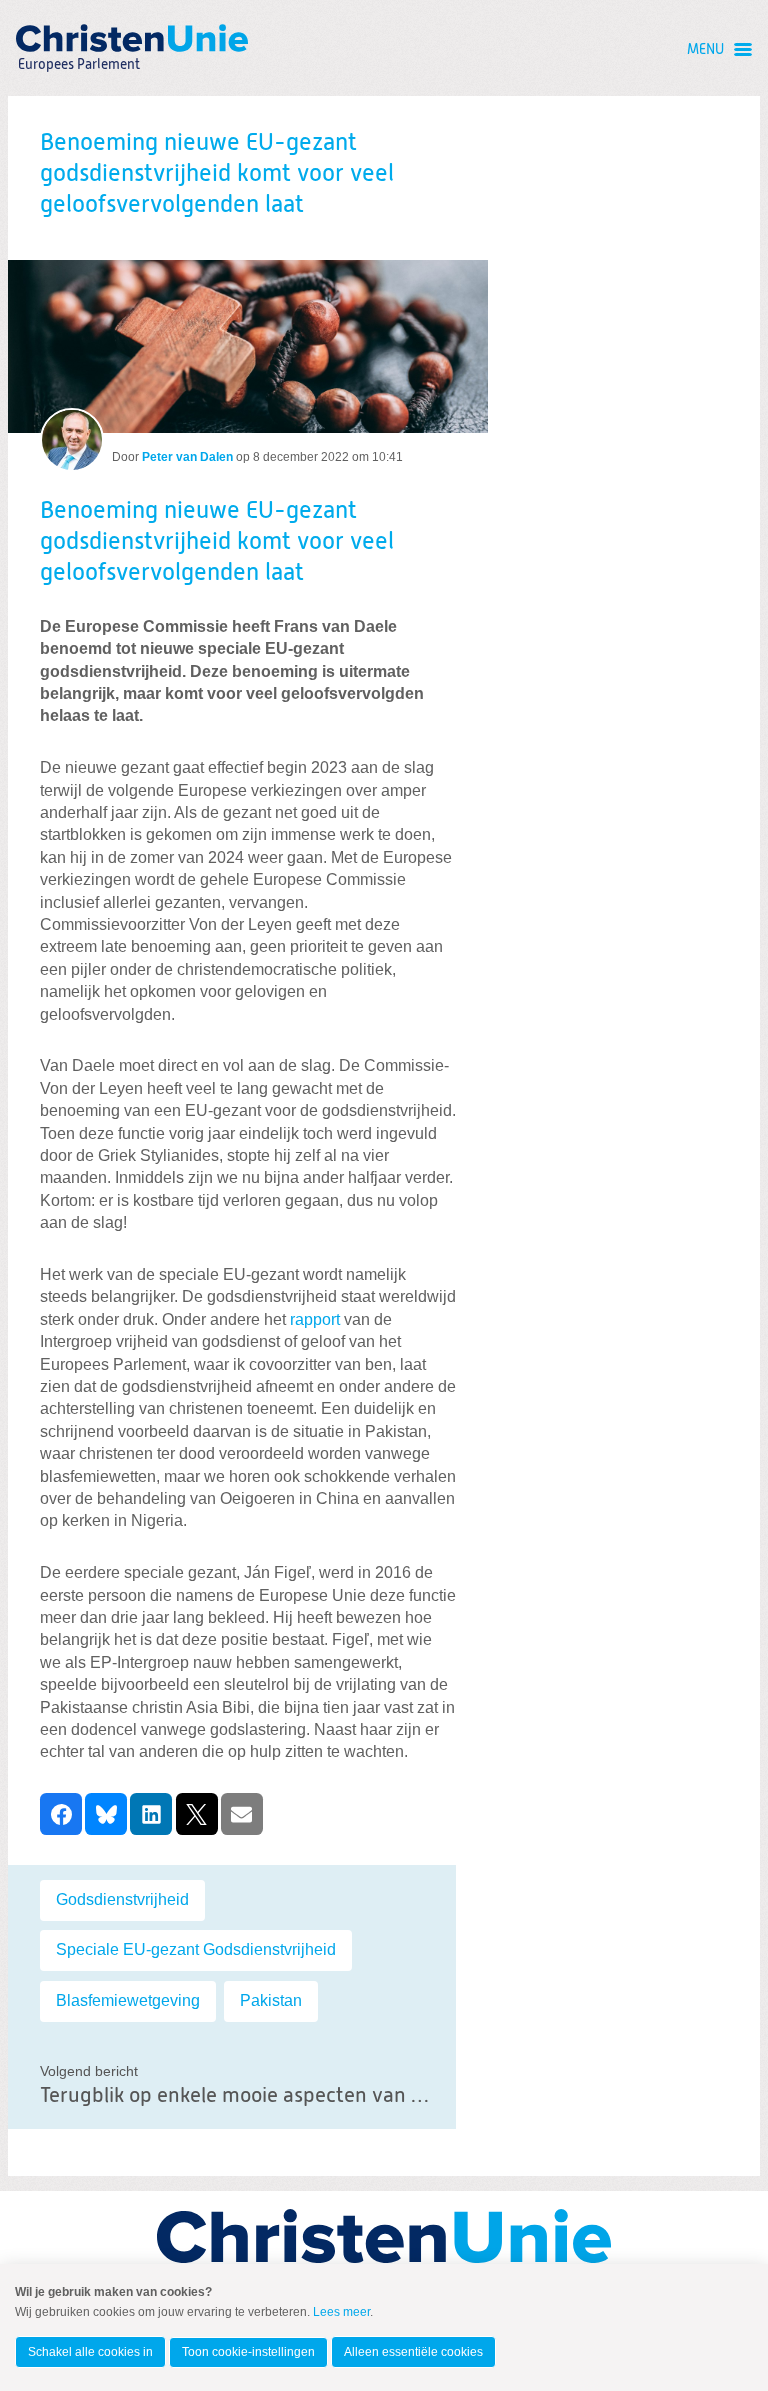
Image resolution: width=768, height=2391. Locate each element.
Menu (705, 50)
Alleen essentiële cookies (413, 2352)
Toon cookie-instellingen (248, 2352)
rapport (315, 1319)
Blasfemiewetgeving (128, 2000)
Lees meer (341, 2312)
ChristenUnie (78, 37)
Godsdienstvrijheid (122, 1899)
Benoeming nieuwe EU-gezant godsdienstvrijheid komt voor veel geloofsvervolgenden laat (217, 542)
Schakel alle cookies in (90, 2352)
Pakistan (271, 2000)
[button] (61, 1814)
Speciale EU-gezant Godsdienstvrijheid (196, 1949)
